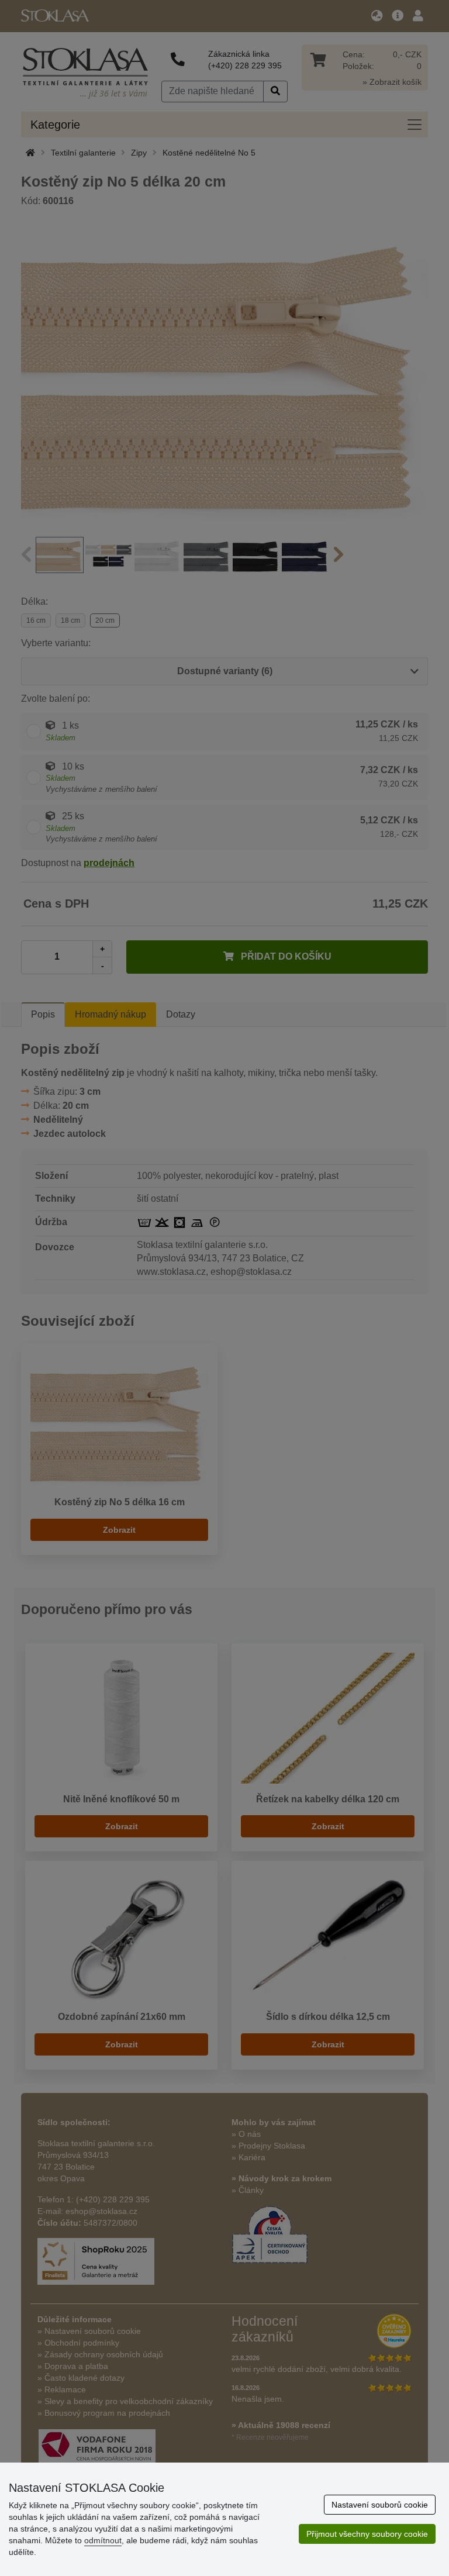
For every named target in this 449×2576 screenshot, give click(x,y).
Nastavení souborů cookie (380, 2505)
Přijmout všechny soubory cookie (367, 2534)
